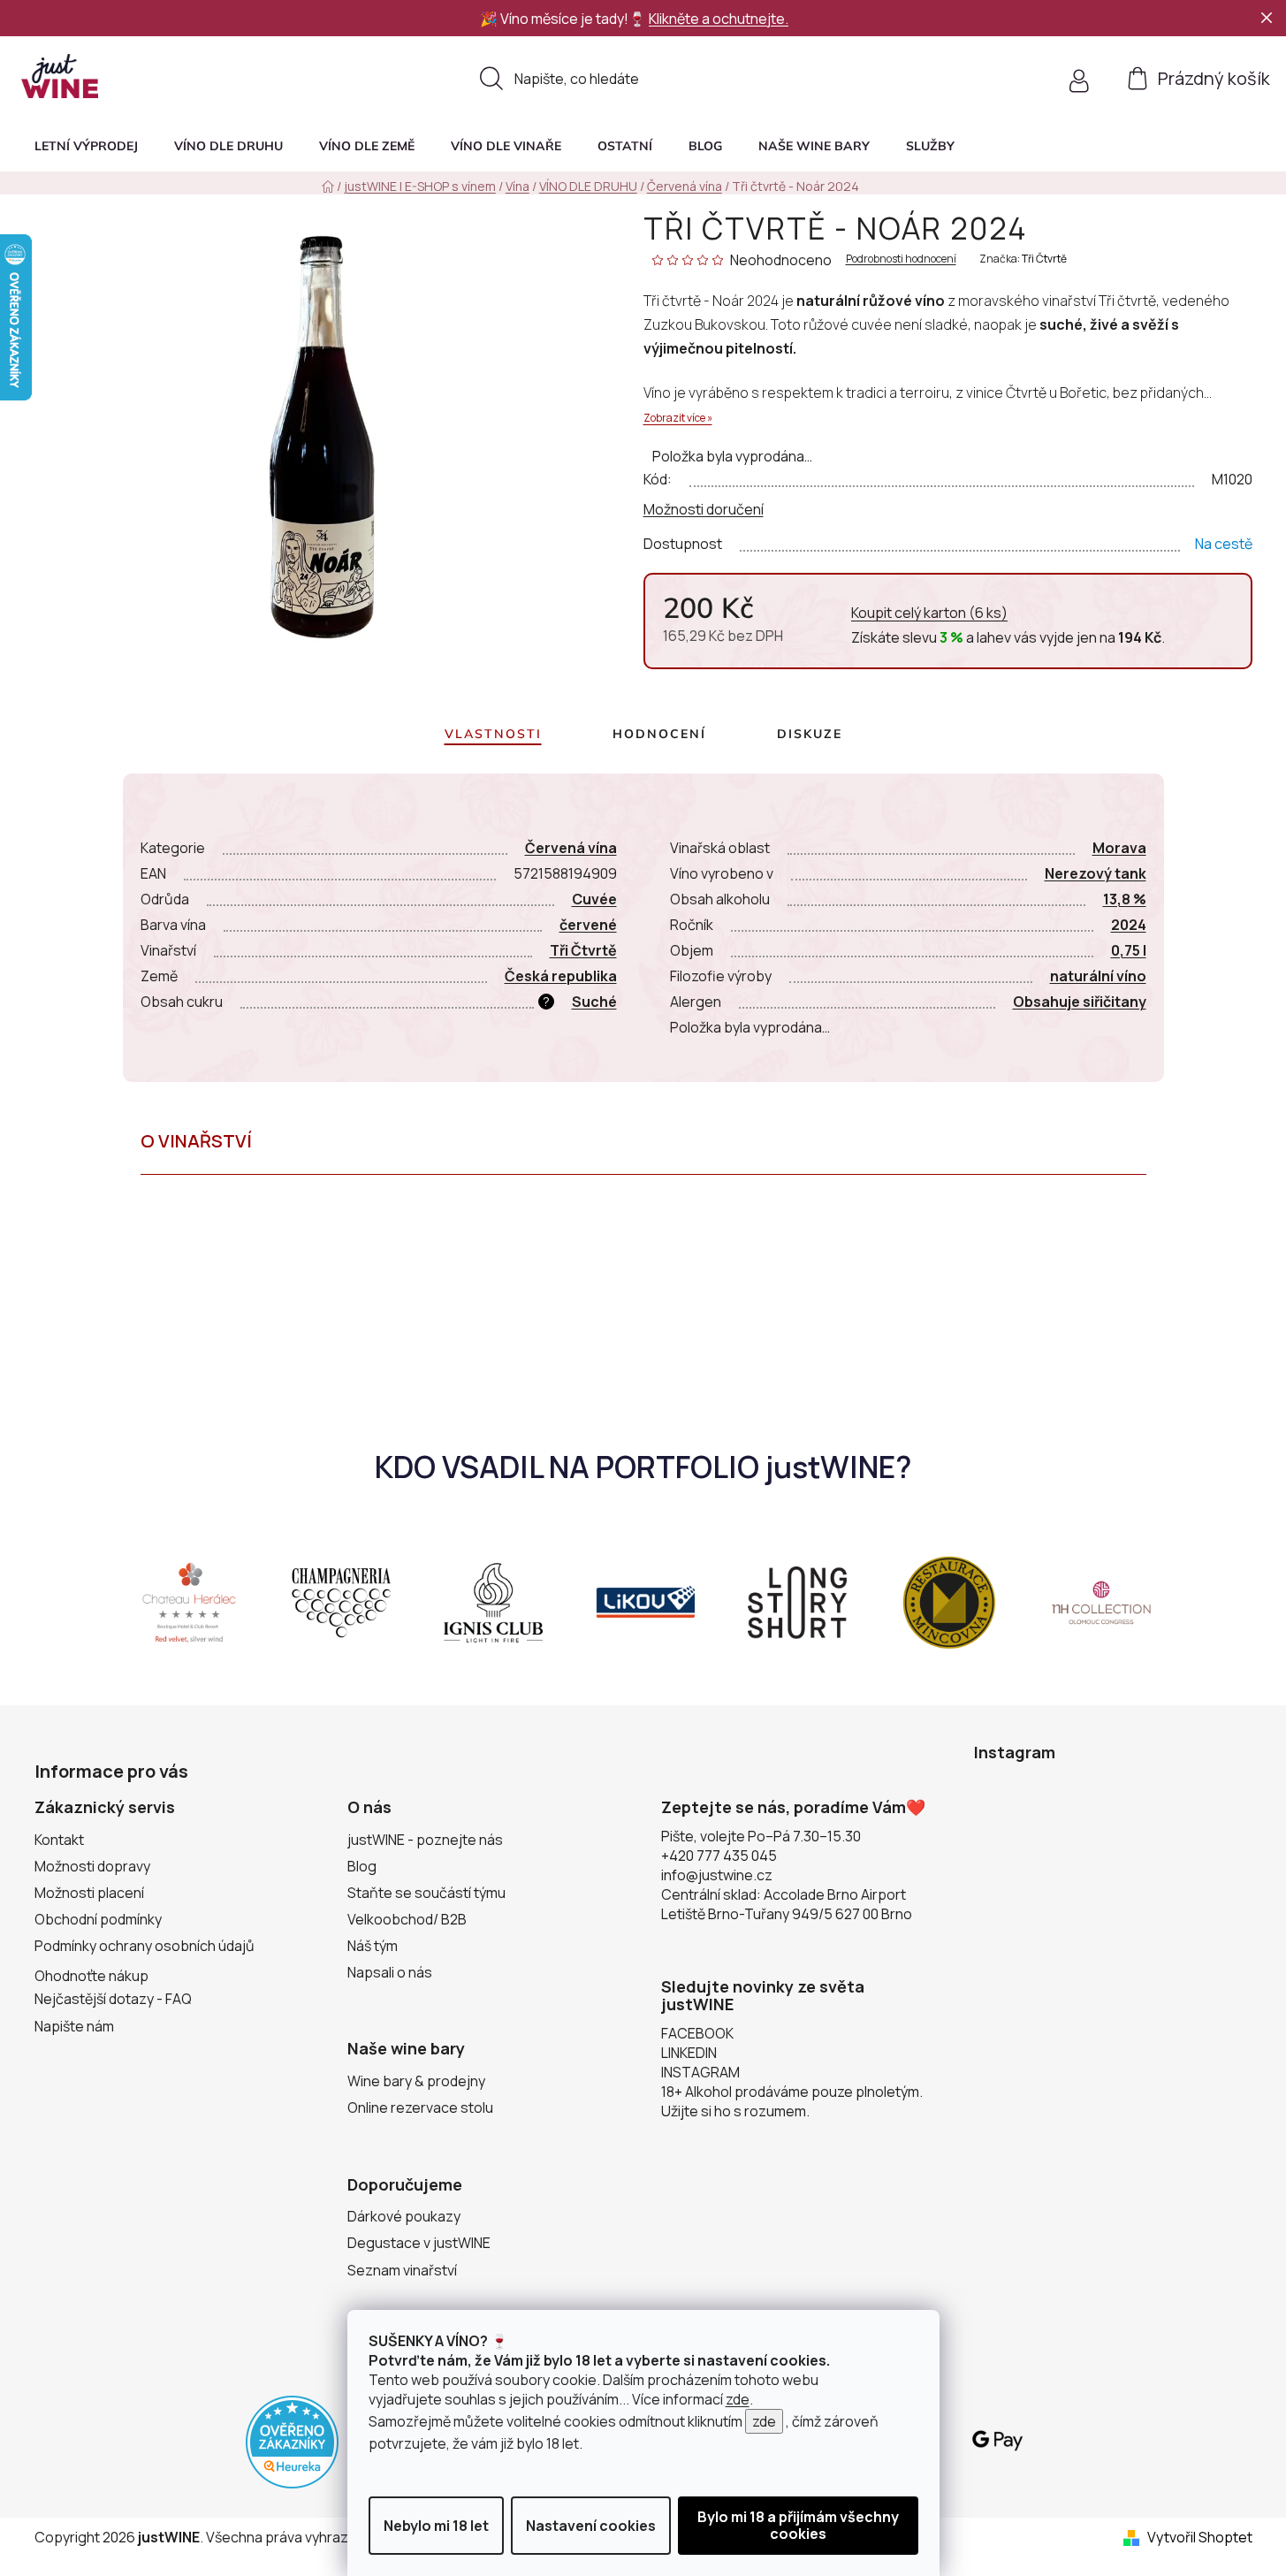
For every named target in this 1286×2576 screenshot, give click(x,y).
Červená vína (571, 848)
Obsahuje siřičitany (1080, 1002)
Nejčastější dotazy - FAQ (113, 1999)
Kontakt (59, 1840)
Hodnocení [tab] (659, 734)
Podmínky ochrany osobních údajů (145, 1946)
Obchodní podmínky (98, 1919)
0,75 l (1129, 950)
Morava (1119, 848)
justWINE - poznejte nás (425, 1840)
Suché (594, 1002)
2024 (1129, 925)
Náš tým (373, 1946)
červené (588, 925)
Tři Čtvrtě (1044, 259)
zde (738, 2399)
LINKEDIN (689, 2053)
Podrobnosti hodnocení (901, 259)
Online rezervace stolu (420, 2107)
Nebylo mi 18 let (436, 2526)
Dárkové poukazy (404, 2216)
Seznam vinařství (402, 2270)
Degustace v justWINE (419, 2243)
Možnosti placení (89, 1893)
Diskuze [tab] (810, 734)
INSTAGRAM (700, 2072)
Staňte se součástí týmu (426, 1893)
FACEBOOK (697, 2033)
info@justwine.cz (717, 1875)
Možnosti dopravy (92, 1866)
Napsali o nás (390, 1972)
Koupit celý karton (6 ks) (929, 613)
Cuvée (594, 899)
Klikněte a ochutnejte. (719, 19)
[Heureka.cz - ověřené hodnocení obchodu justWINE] (292, 2441)
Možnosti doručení (704, 509)
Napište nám (74, 2026)
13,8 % (1125, 899)
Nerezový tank (1096, 873)
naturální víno (1098, 976)
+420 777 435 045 (719, 1856)
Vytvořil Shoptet (1200, 2537)
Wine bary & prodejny (416, 2081)
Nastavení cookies (591, 2526)
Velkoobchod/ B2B (407, 1919)
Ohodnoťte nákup (91, 1976)
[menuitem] (86, 146)
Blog (362, 1866)
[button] (930, 146)
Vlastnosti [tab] (493, 734)
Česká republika (561, 976)
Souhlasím (798, 2526)
